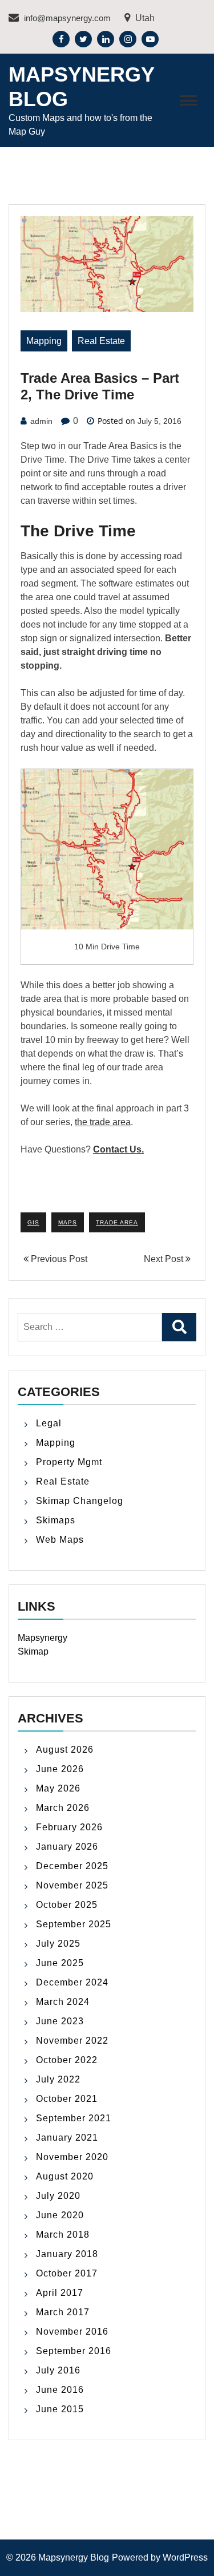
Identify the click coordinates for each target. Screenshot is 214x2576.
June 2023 (60, 2021)
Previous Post (58, 1259)
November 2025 (72, 1885)
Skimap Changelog (80, 1501)
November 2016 (72, 2332)
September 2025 (74, 1924)
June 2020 (60, 2215)
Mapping (44, 341)
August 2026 (65, 1750)
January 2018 (67, 2254)
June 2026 (60, 1769)
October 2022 (67, 2060)
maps (68, 1222)
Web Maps (60, 1540)
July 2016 (58, 2370)
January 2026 (67, 1847)
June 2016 (60, 2390)
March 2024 (63, 2002)
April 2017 (60, 2293)
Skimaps (56, 1520)
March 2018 (63, 2235)
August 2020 (65, 2176)
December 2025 (72, 1866)
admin (41, 421)
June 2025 (60, 1963)
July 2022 (58, 2079)
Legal (49, 1423)
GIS (33, 1222)
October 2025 (67, 1905)
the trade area (103, 1122)
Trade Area (117, 1222)
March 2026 (63, 1808)
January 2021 (67, 2138)
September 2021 (74, 2118)
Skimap (33, 1651)
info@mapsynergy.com (66, 18)
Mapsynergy (43, 1638)
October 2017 (67, 2273)
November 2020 (72, 2157)
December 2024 (72, 1982)
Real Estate (101, 341)
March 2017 (63, 2312)
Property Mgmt (69, 1462)
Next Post (165, 1259)
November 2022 (72, 2041)
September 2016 (74, 2351)
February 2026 (69, 1827)
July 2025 (58, 1944)
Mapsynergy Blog (74, 2557)
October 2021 (67, 2099)
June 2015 (60, 2409)
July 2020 (58, 2196)
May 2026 (58, 1788)
